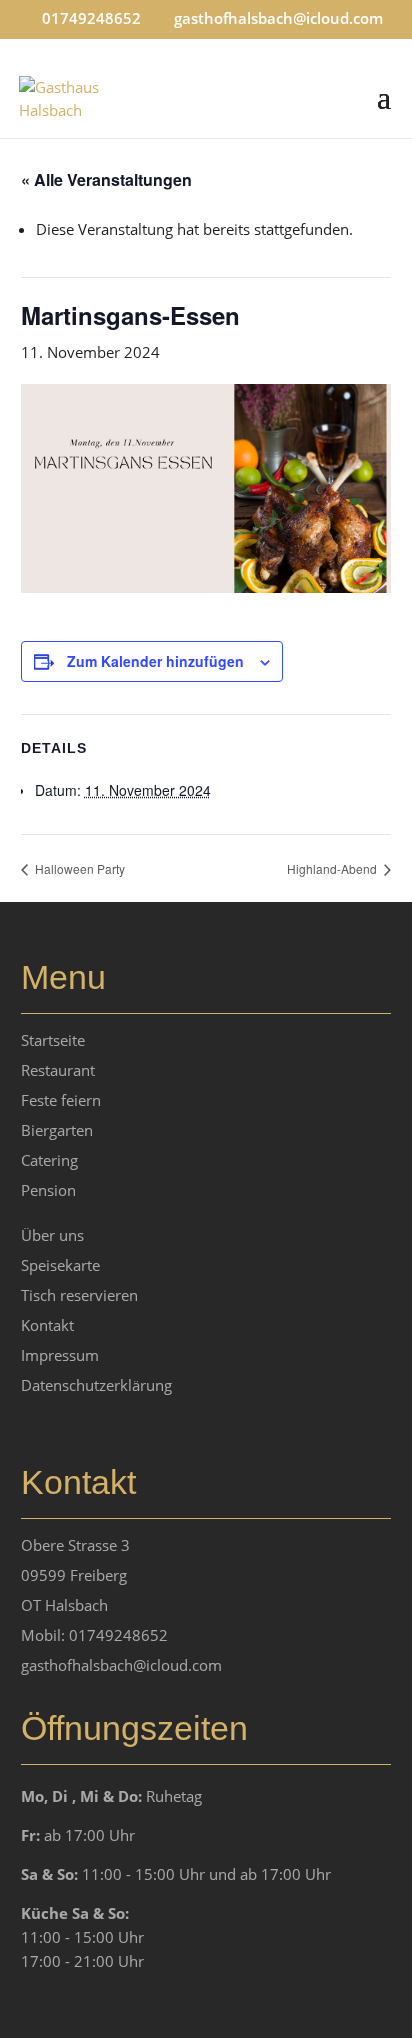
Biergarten (57, 1130)
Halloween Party (78, 868)
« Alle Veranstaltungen (106, 179)
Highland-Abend (333, 868)
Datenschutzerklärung (96, 1385)
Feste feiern (61, 1100)
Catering (49, 1160)
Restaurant (58, 1070)
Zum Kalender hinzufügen (155, 661)
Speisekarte (60, 1265)
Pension (48, 1190)
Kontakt (47, 1325)
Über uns (52, 1235)
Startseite (53, 1040)
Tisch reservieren (79, 1295)
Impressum (60, 1355)
